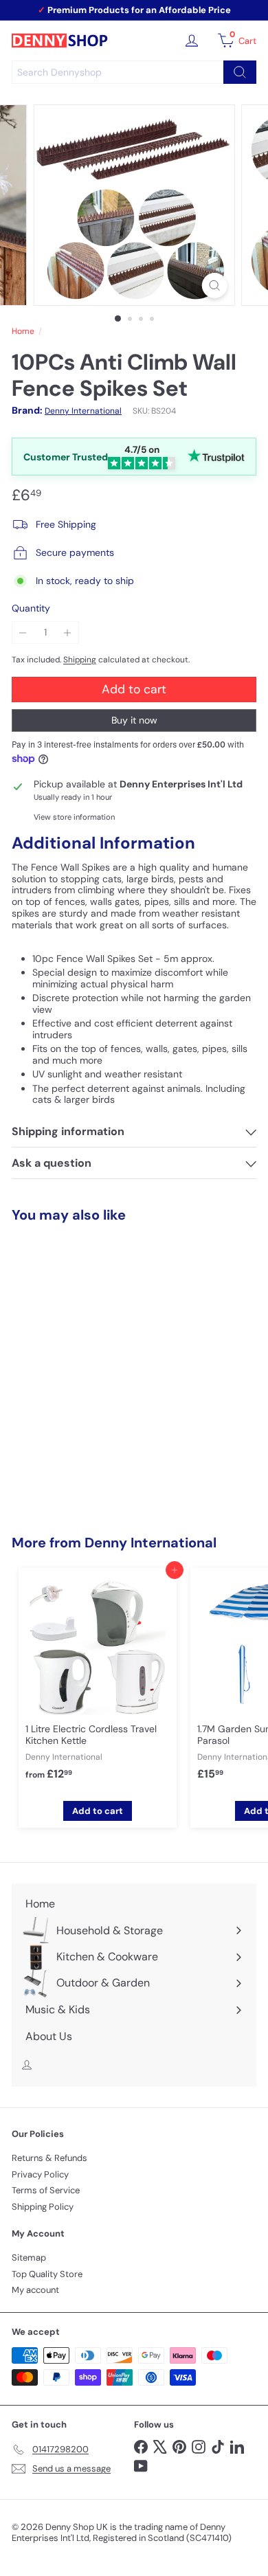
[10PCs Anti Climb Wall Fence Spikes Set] (98, 1354)
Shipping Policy (43, 2207)
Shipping (80, 660)
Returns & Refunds (49, 2158)
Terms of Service (46, 2190)
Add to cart (98, 1483)
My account (35, 2290)
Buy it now (134, 720)
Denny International (150, 1543)
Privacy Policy (40, 2174)
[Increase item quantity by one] (68, 632)
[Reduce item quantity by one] (23, 632)
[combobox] (134, 72)
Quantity (31, 608)
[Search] (240, 72)
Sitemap (29, 2258)
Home (23, 331)
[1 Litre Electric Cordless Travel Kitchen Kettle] (98, 1682)
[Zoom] (214, 285)
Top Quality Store (47, 2274)
